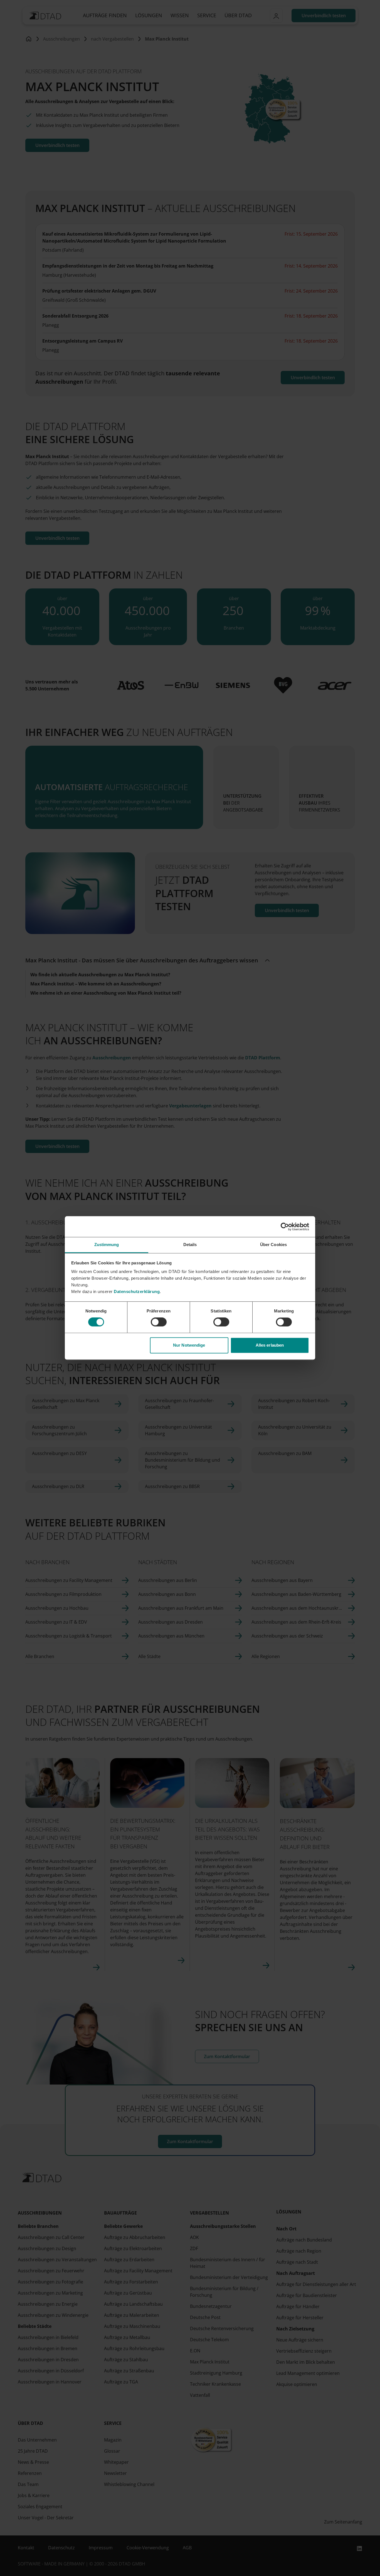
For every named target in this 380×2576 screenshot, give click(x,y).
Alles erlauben (270, 1345)
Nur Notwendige (189, 1345)
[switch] (159, 1322)
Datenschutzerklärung (137, 1291)
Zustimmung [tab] (107, 1245)
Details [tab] (190, 1245)
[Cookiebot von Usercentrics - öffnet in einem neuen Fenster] (285, 1227)
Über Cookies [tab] (273, 1245)
